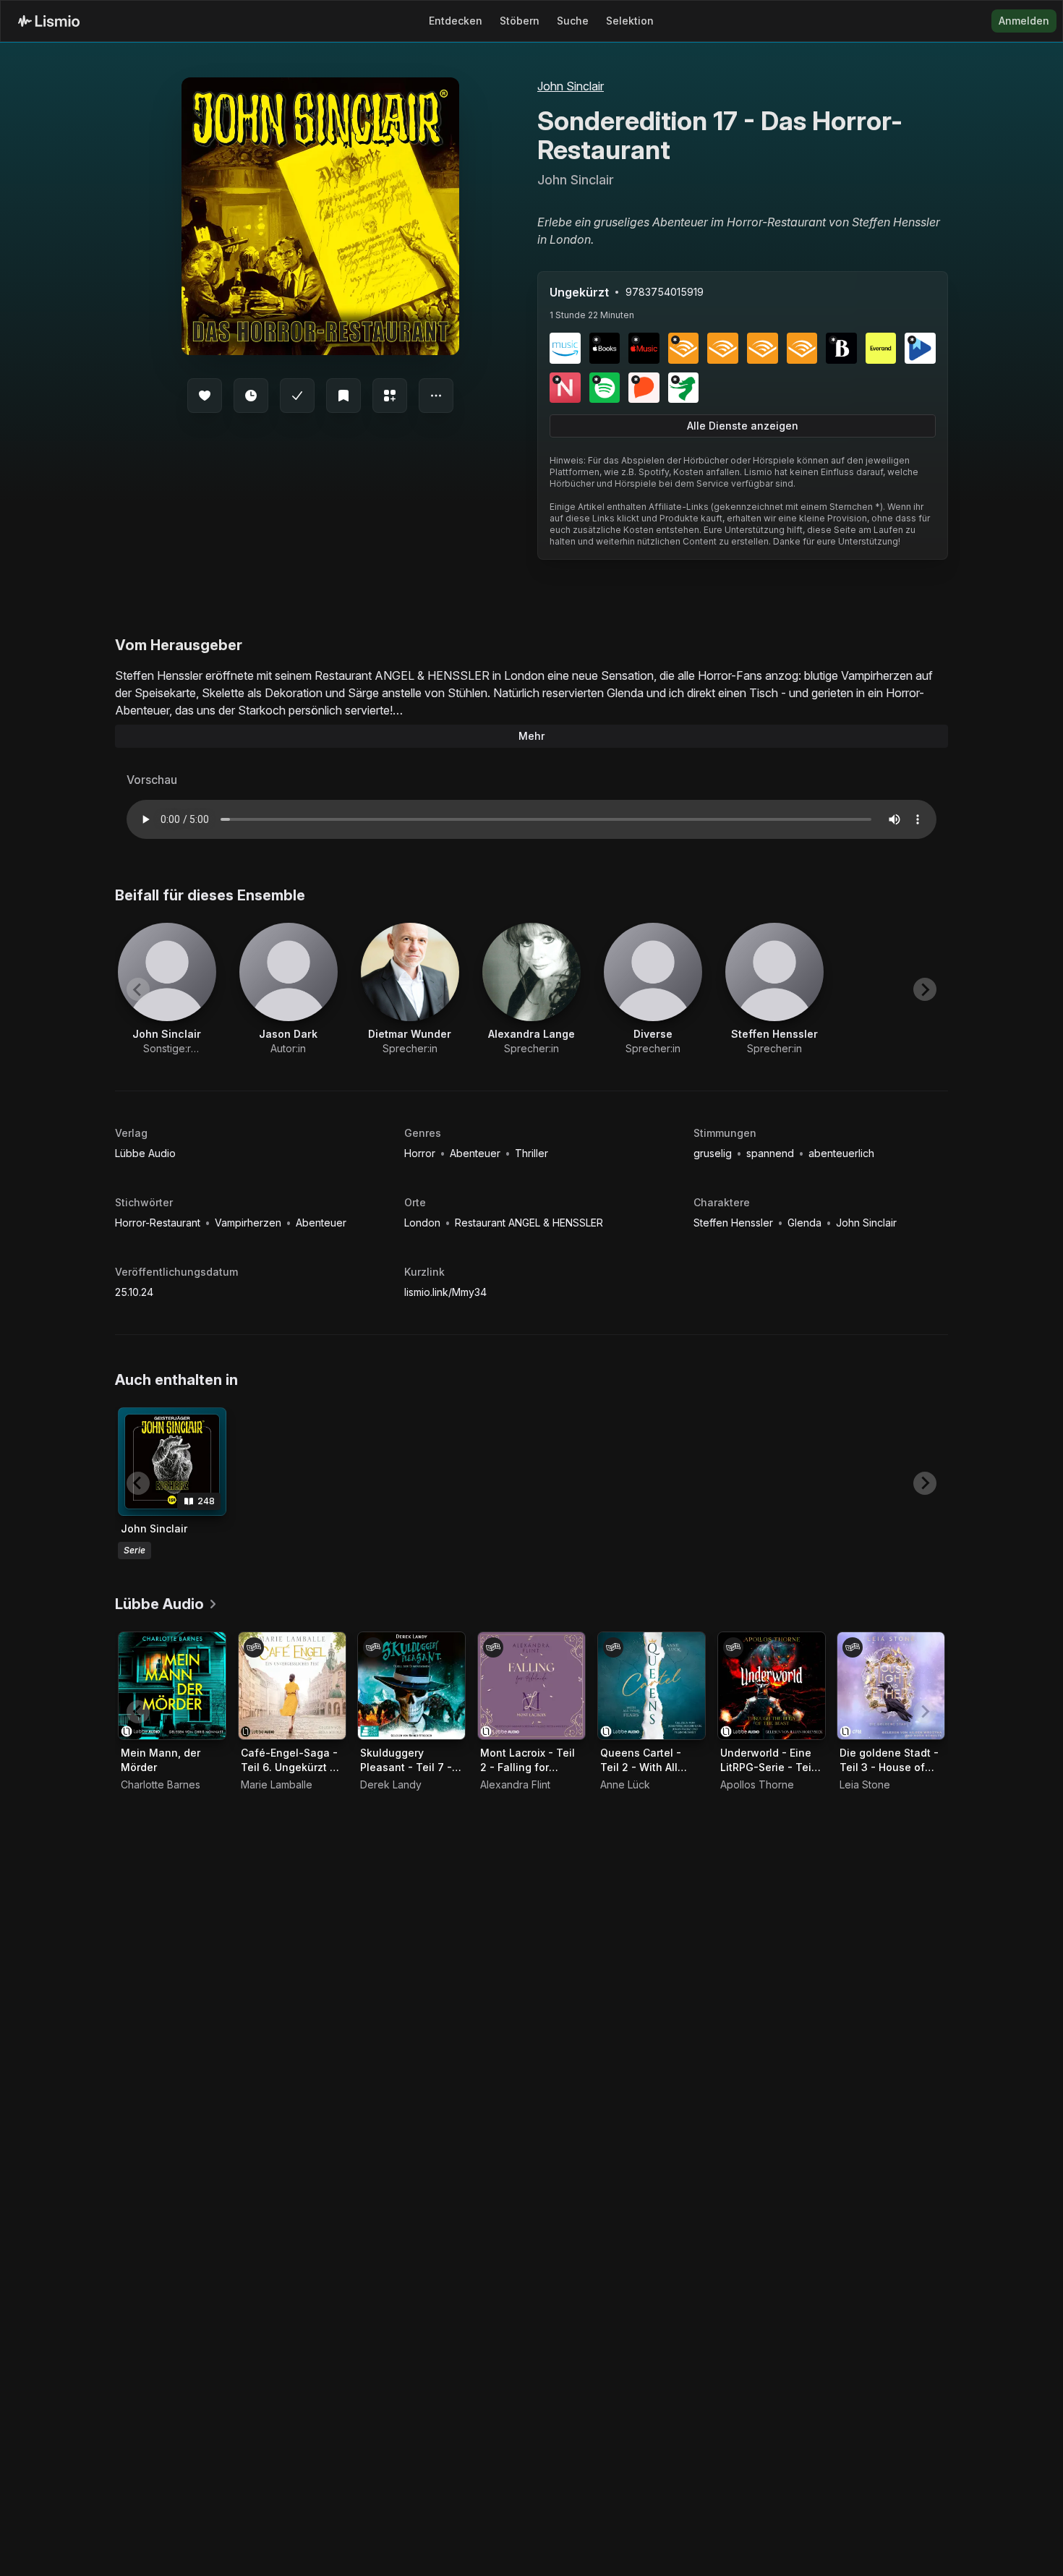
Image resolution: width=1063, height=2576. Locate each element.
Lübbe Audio (145, 1153)
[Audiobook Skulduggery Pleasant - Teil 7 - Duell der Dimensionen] (411, 1686)
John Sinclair (571, 86)
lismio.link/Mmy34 (445, 1292)
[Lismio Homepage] (49, 21)
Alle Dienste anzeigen (743, 426)
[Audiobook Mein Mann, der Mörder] (172, 1686)
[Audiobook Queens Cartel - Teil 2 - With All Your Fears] (652, 1686)
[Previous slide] (138, 989)
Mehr (531, 736)
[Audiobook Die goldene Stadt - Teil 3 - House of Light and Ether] (891, 1686)
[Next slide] (925, 989)
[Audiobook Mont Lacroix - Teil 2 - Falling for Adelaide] (531, 1686)
